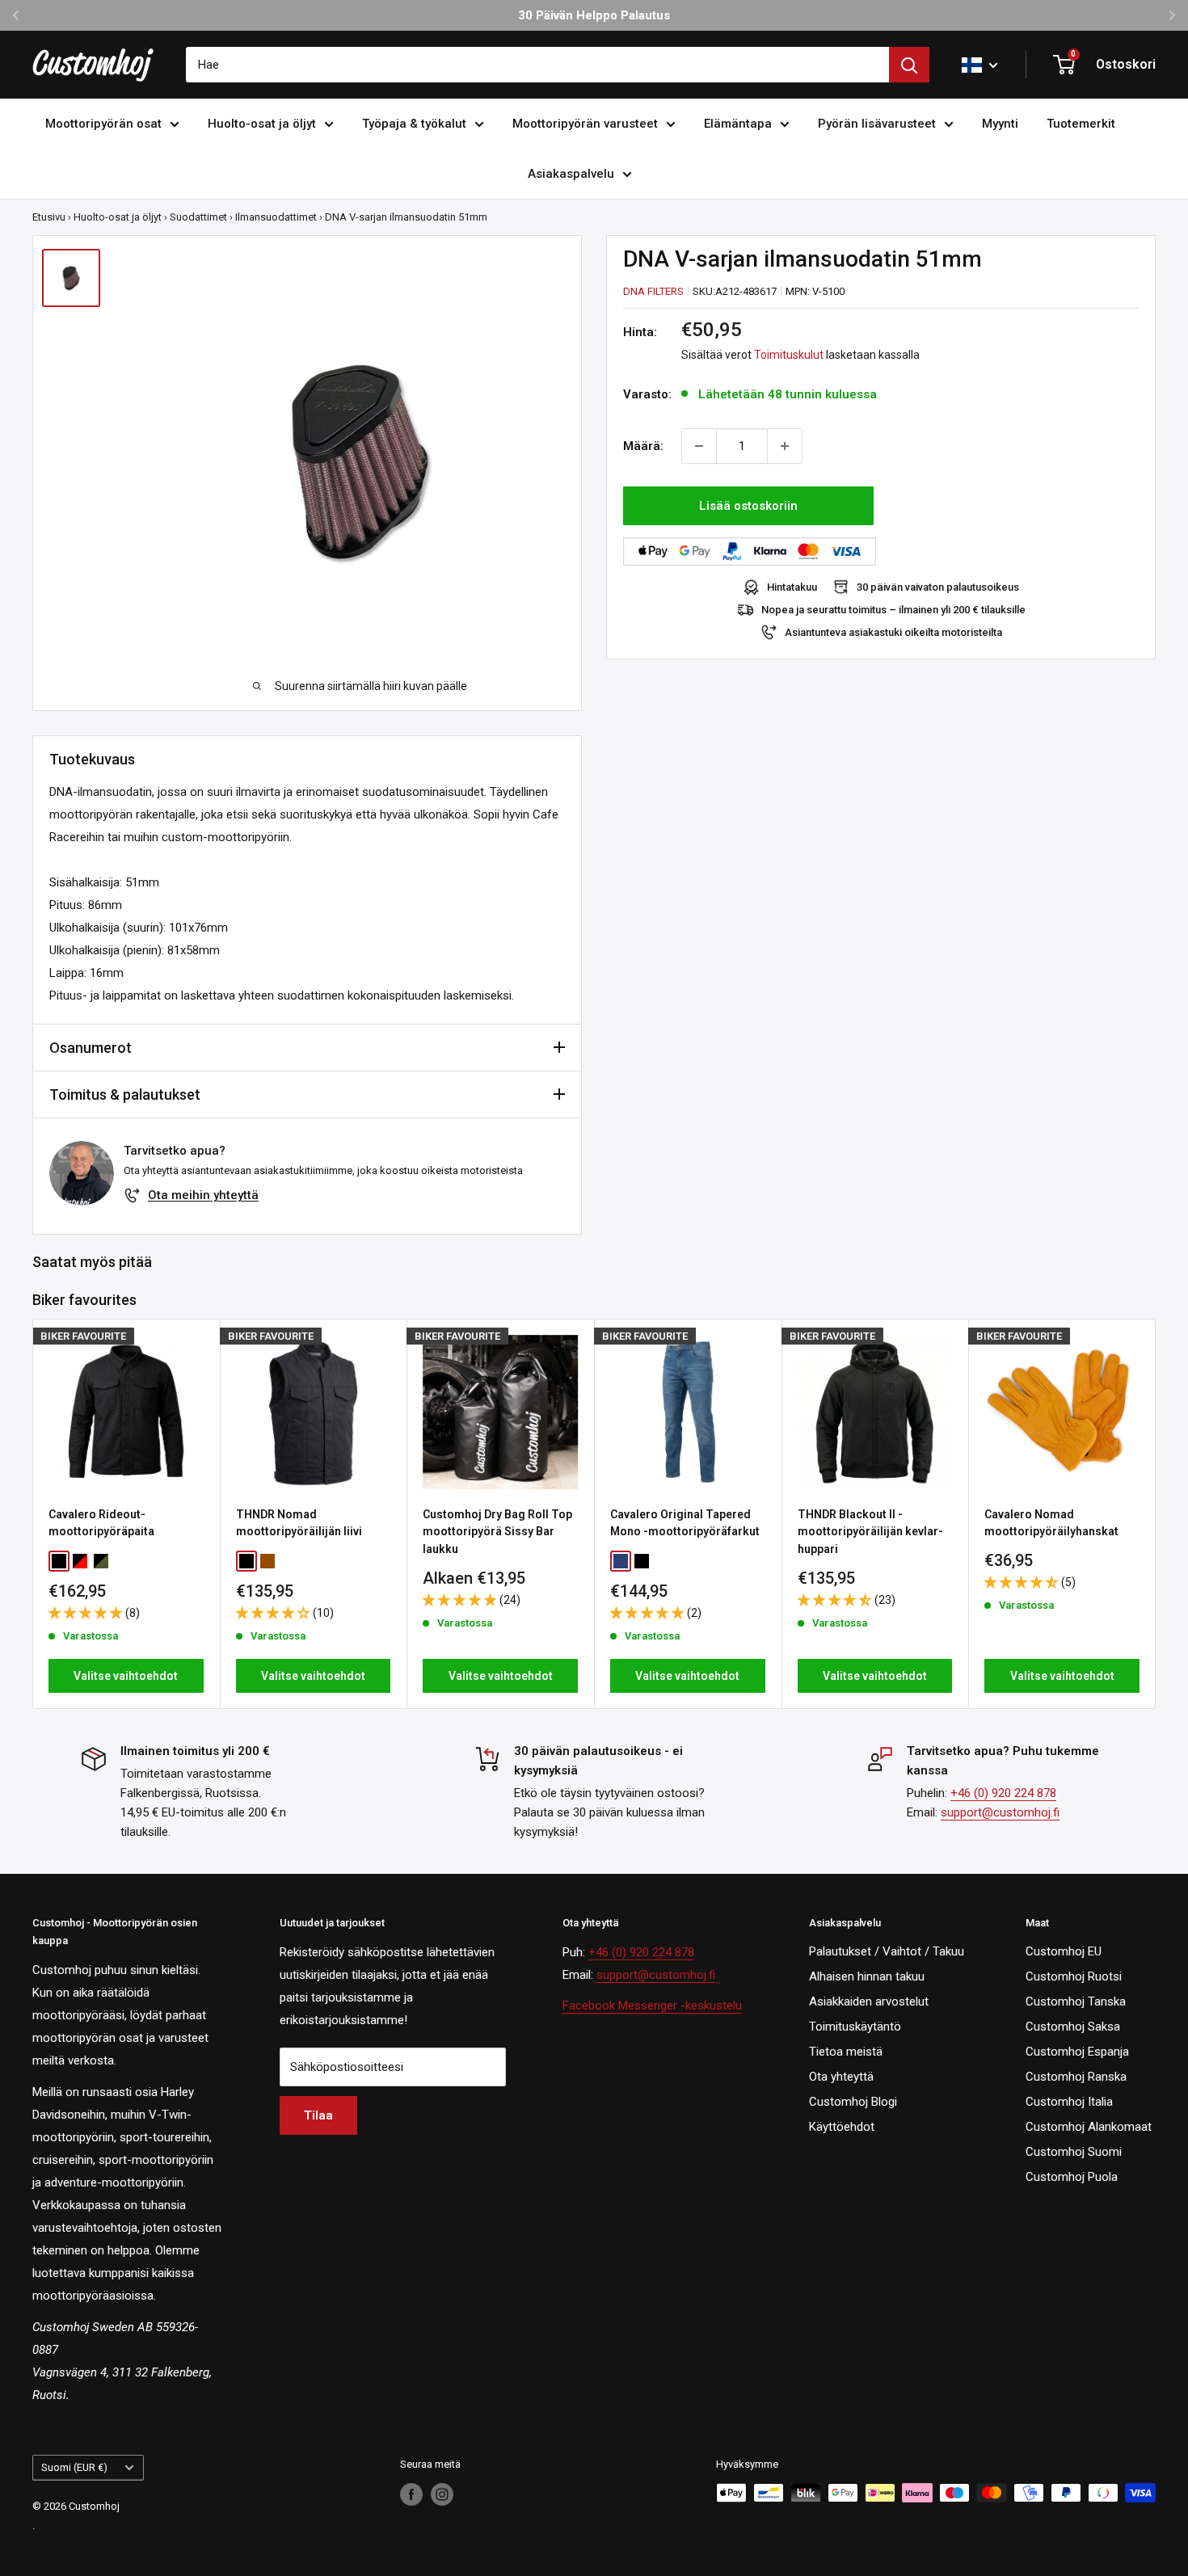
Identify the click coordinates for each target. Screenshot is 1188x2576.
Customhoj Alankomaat (1089, 2127)
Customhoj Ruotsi (1074, 1976)
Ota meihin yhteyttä (203, 1195)
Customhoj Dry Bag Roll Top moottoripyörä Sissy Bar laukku (497, 1532)
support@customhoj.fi (1000, 1812)
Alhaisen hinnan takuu (867, 1976)
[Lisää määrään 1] (785, 446)
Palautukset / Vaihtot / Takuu (887, 1951)
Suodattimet (198, 217)
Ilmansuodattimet (276, 217)
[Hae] (909, 65)
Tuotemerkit (1081, 124)
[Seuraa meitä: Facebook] (411, 2494)
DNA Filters (653, 291)
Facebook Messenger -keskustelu (652, 2006)
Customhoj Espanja (1077, 2052)
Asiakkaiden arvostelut (869, 2001)
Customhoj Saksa (1073, 2027)
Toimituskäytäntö (855, 2027)
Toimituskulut (789, 355)
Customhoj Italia (1069, 2102)
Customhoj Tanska (1076, 2001)
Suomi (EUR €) (74, 2467)
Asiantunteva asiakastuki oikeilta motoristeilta (893, 632)
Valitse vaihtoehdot (126, 1676)
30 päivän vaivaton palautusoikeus (938, 587)
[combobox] (537, 65)
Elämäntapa (738, 124)
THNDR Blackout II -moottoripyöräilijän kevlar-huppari (870, 1532)
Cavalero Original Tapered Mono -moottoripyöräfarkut (685, 1523)
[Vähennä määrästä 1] (699, 446)
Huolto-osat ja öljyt (262, 124)
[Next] (1156, 1514)
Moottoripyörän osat (103, 124)
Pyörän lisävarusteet (877, 124)
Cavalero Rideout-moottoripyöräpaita (101, 1523)
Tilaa (318, 2115)
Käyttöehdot (842, 2127)
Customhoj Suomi (1074, 2152)
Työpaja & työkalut (414, 124)
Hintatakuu (792, 587)
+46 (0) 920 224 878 (1003, 1793)
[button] (87, 1613)
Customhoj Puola (1072, 2177)
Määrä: (643, 446)
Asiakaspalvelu (571, 174)
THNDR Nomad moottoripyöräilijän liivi (299, 1523)
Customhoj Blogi (853, 2102)
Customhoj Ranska (1076, 2077)
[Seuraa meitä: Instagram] (442, 2494)
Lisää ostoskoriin (748, 506)
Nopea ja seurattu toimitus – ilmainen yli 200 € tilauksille (893, 610)
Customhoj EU (1064, 1951)
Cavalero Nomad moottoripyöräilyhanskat (1051, 1523)
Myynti (1000, 124)
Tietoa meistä (846, 2052)
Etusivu (49, 217)
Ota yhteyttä (841, 2077)
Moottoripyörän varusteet (585, 124)
